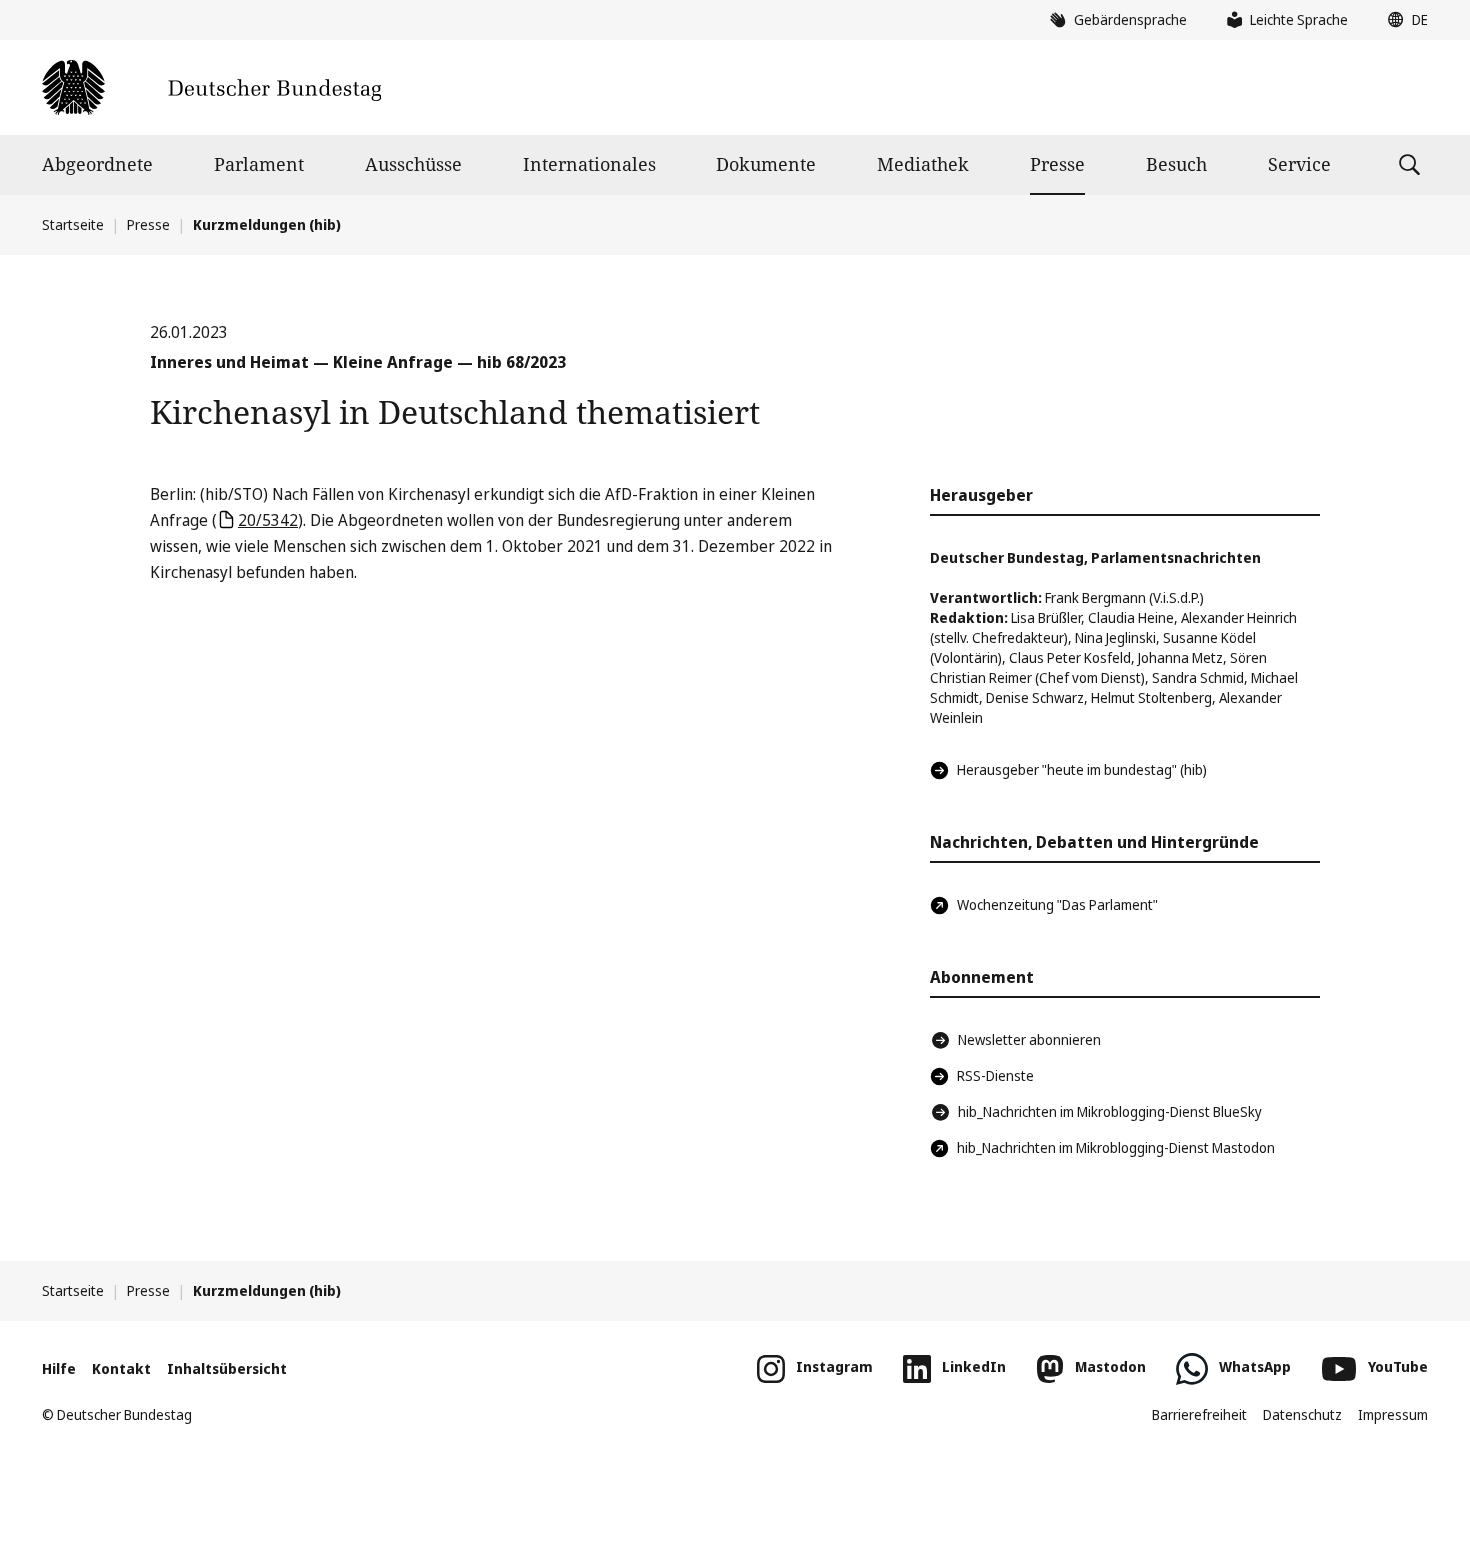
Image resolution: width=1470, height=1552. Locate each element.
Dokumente (766, 164)
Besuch (1176, 164)
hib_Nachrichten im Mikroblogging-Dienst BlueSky (1110, 1111)
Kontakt (121, 1368)
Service (1299, 164)
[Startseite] (211, 87)
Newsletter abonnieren (1029, 1039)
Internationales (589, 164)
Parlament (259, 164)
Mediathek (923, 164)
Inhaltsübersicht (227, 1368)
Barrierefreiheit (1199, 1414)
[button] (1403, 20)
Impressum (1393, 1414)
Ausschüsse (413, 164)
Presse (1057, 164)
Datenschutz (1302, 1414)
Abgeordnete (97, 164)
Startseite (73, 224)
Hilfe (59, 1368)
